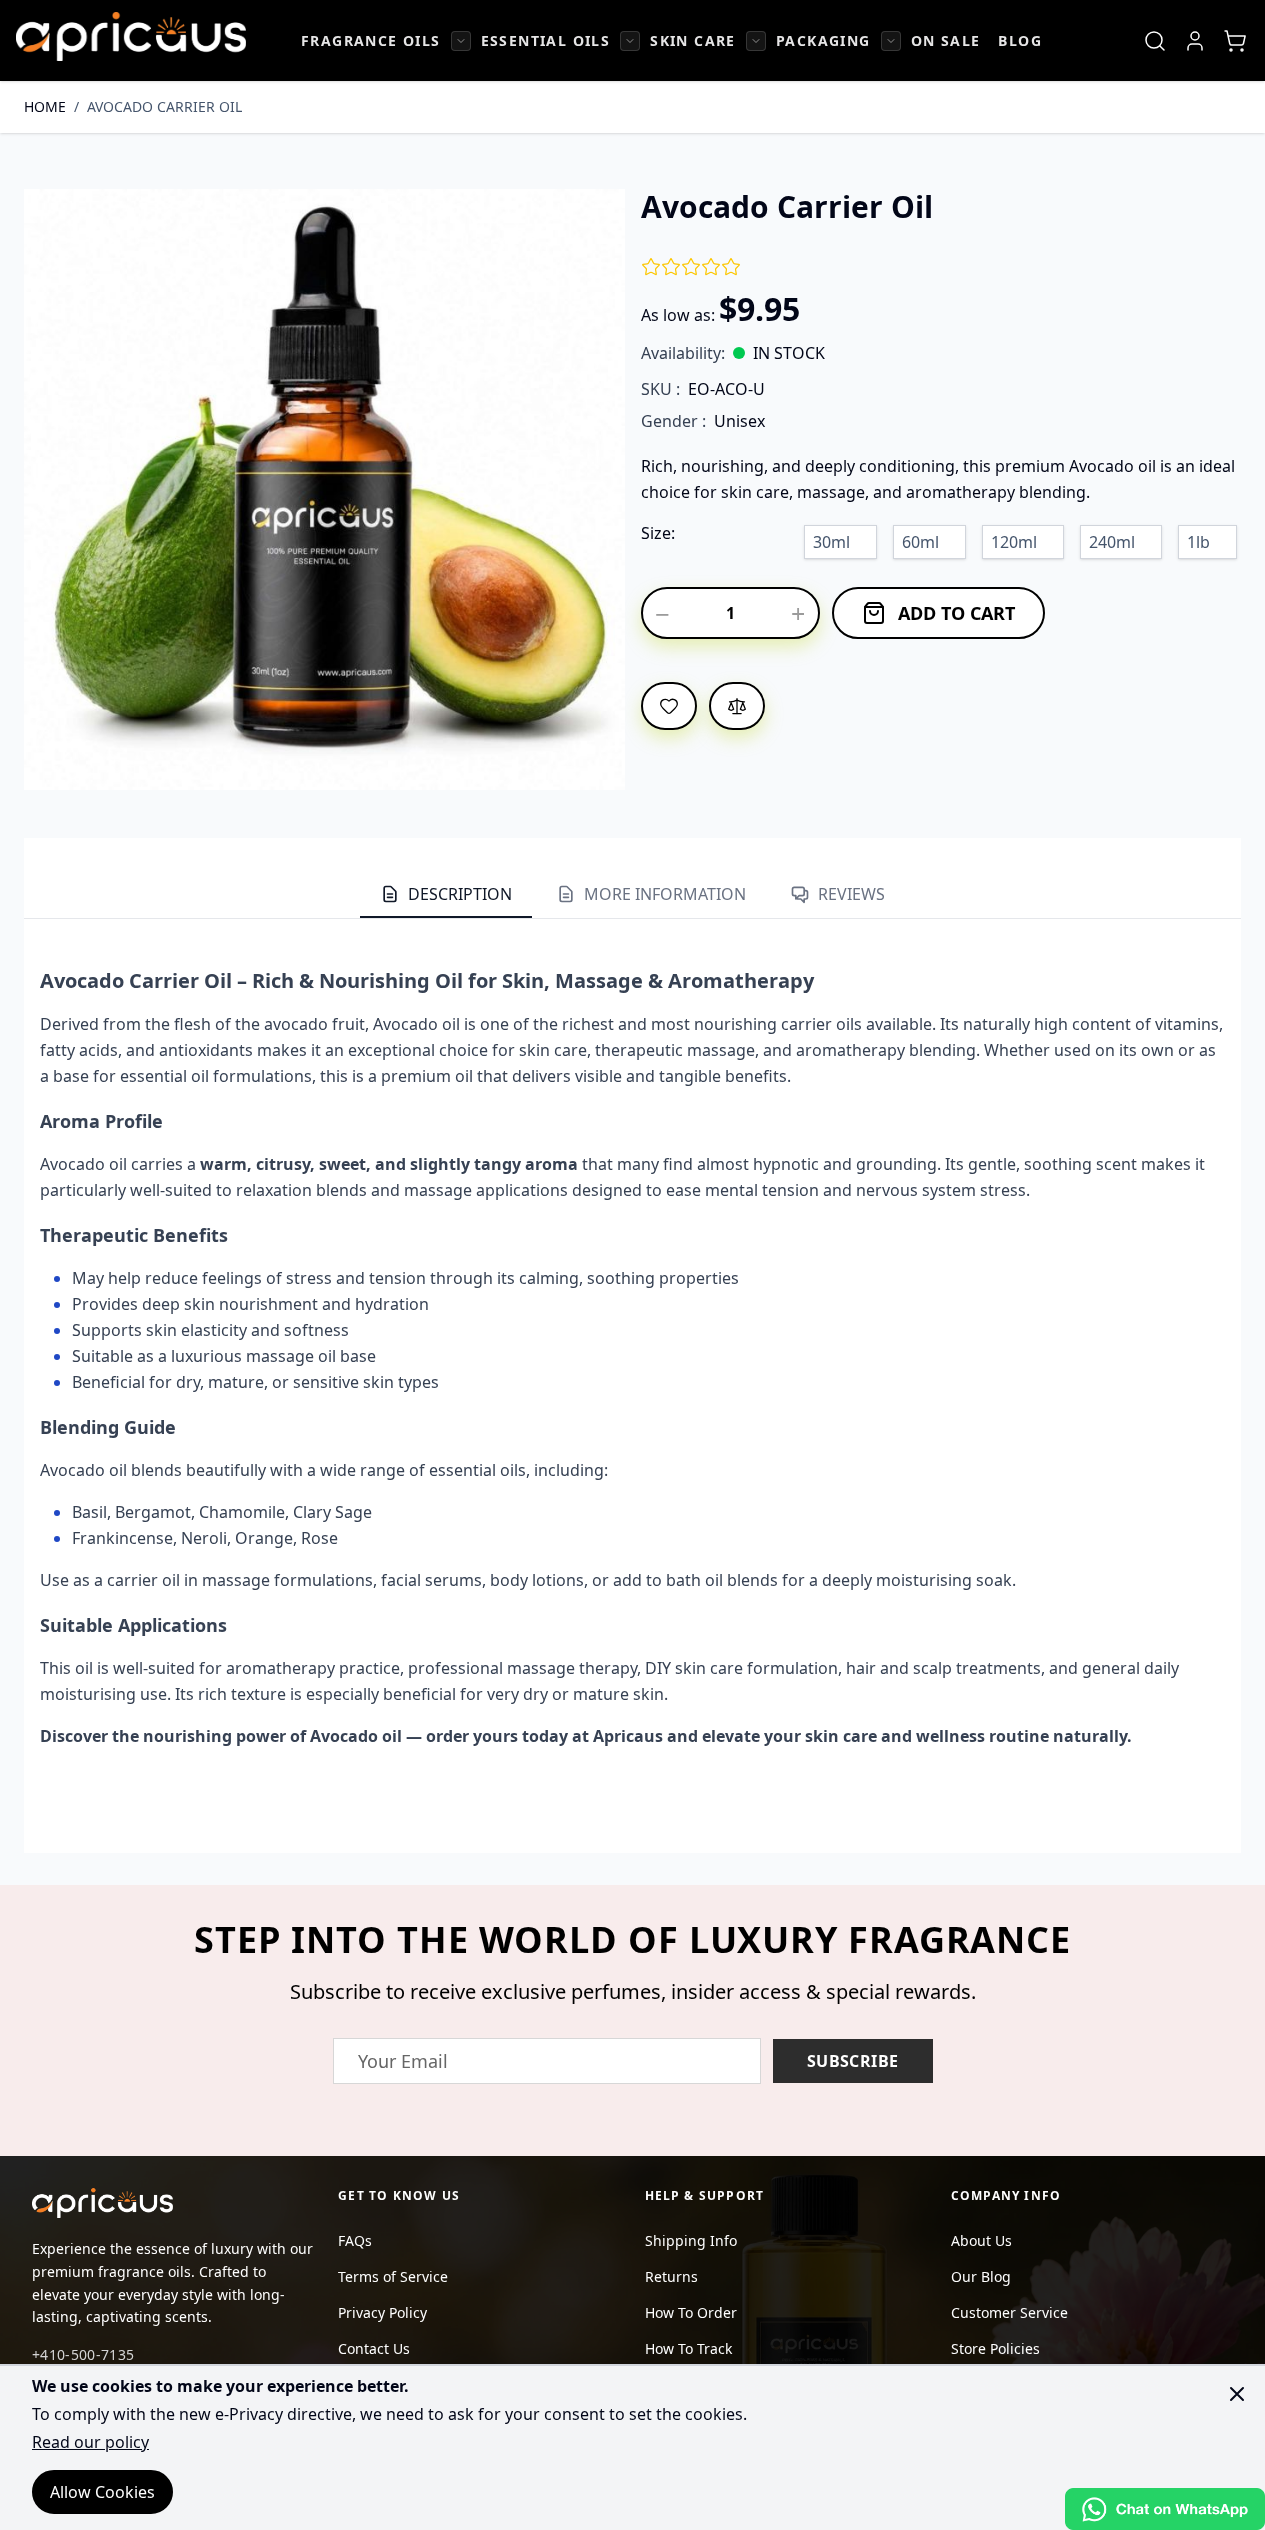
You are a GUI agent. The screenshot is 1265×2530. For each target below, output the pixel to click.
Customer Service (1009, 2312)
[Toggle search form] (1155, 41)
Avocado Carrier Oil (164, 106)
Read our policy (90, 2442)
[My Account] (1195, 41)
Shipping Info (691, 2240)
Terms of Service (393, 2276)
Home (45, 106)
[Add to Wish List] (669, 706)
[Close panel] (1237, 2394)
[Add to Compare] (737, 706)
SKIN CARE (693, 40)
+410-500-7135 (83, 2354)
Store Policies (995, 2348)
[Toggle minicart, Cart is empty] (1235, 41)
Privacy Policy (382, 2312)
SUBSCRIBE (853, 2061)
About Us (981, 2240)
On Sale (946, 40)
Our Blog (981, 2276)
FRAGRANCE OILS (371, 40)
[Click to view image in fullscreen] (324, 489)
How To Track (688, 2348)
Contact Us (374, 2348)
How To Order (691, 2312)
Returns (671, 2276)
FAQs (355, 2240)
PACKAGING (823, 40)
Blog (1020, 40)
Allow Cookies (102, 2492)
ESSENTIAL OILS (546, 40)
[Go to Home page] (131, 36)
